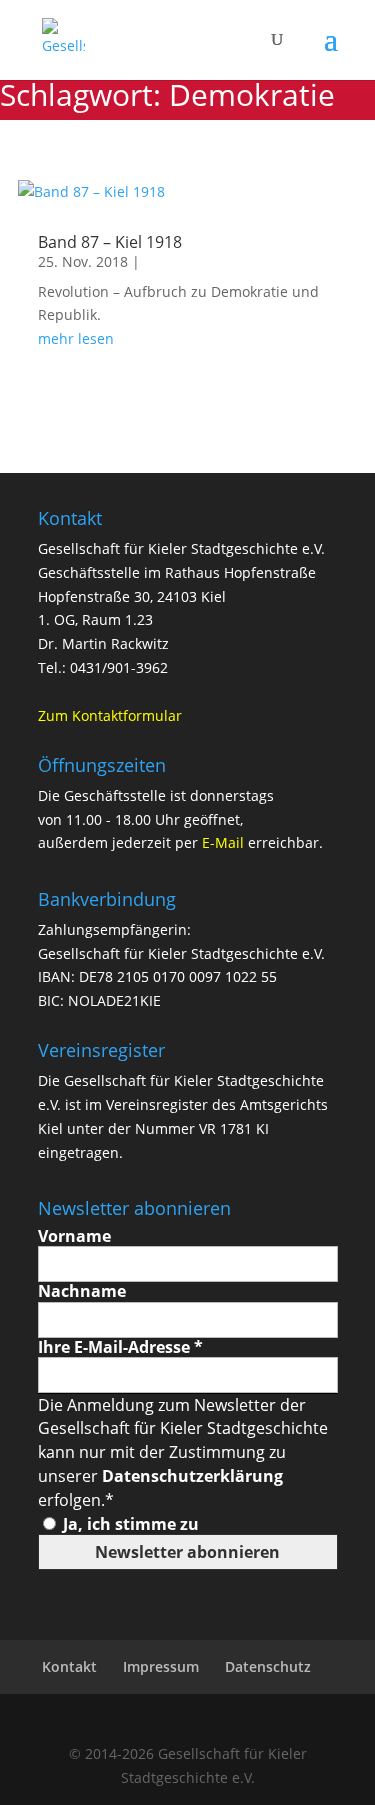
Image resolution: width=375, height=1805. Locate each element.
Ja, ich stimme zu (129, 1524)
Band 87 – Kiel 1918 (110, 242)
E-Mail (223, 842)
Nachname (82, 1291)
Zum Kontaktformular (110, 715)
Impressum (161, 1666)
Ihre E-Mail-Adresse (120, 1347)
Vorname (74, 1236)
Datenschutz (268, 1666)
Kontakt (69, 1666)
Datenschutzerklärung (192, 1476)
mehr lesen (76, 338)
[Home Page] (63, 38)
